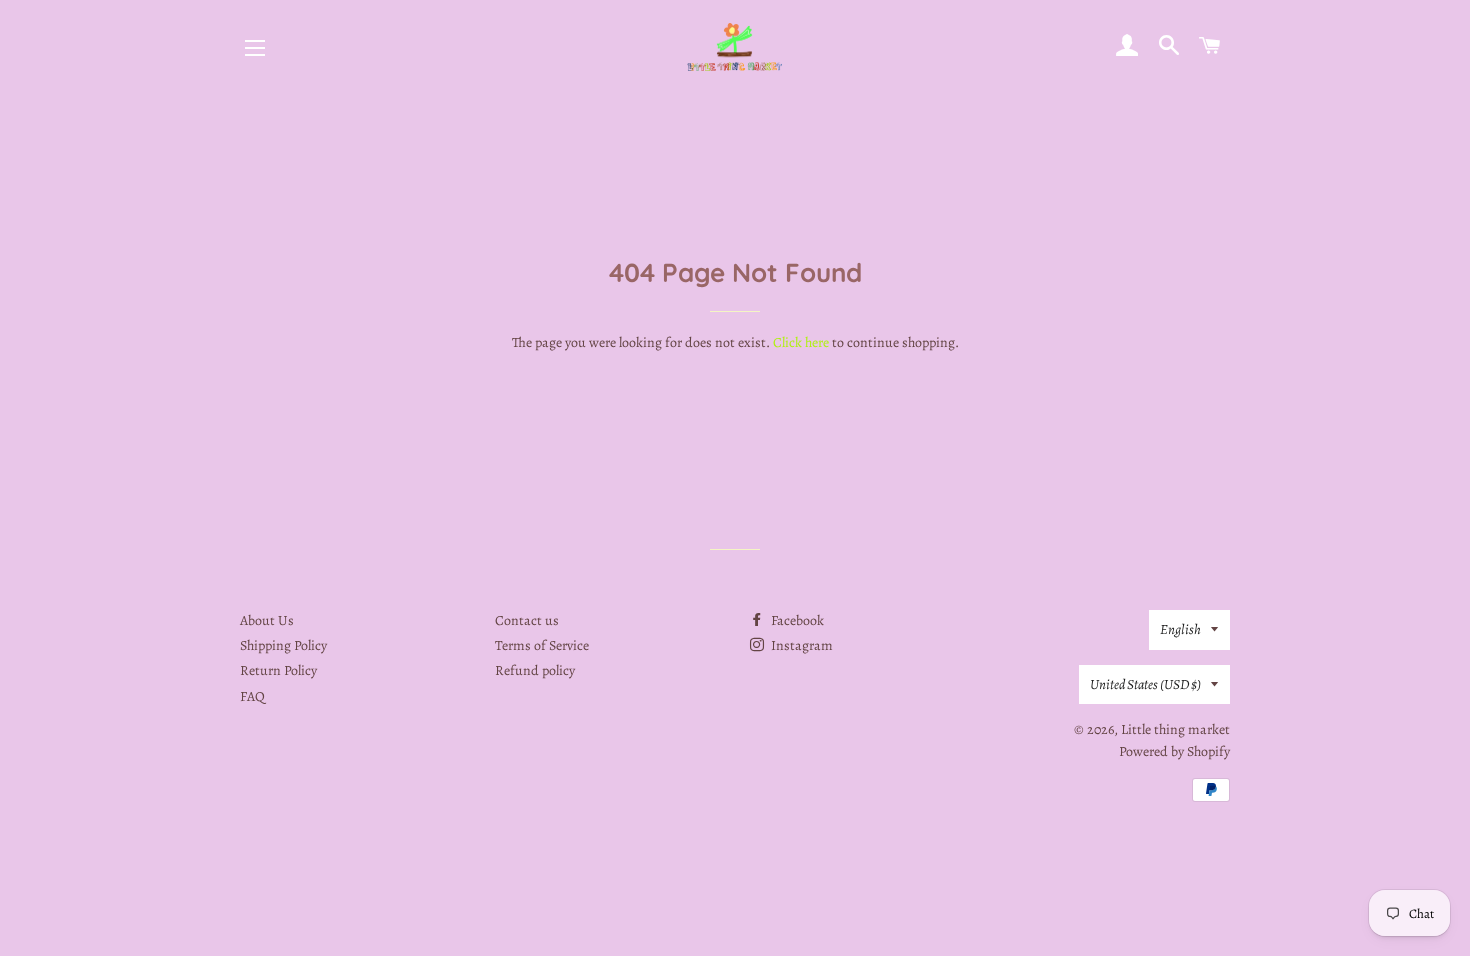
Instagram (800, 645)
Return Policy (278, 670)
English (1180, 629)
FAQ (252, 696)
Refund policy (535, 670)
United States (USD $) (1145, 684)
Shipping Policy (283, 645)
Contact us (527, 620)
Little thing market (1175, 729)
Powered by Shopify (1174, 751)
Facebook (796, 620)
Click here (801, 342)
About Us (267, 620)
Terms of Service (542, 645)
